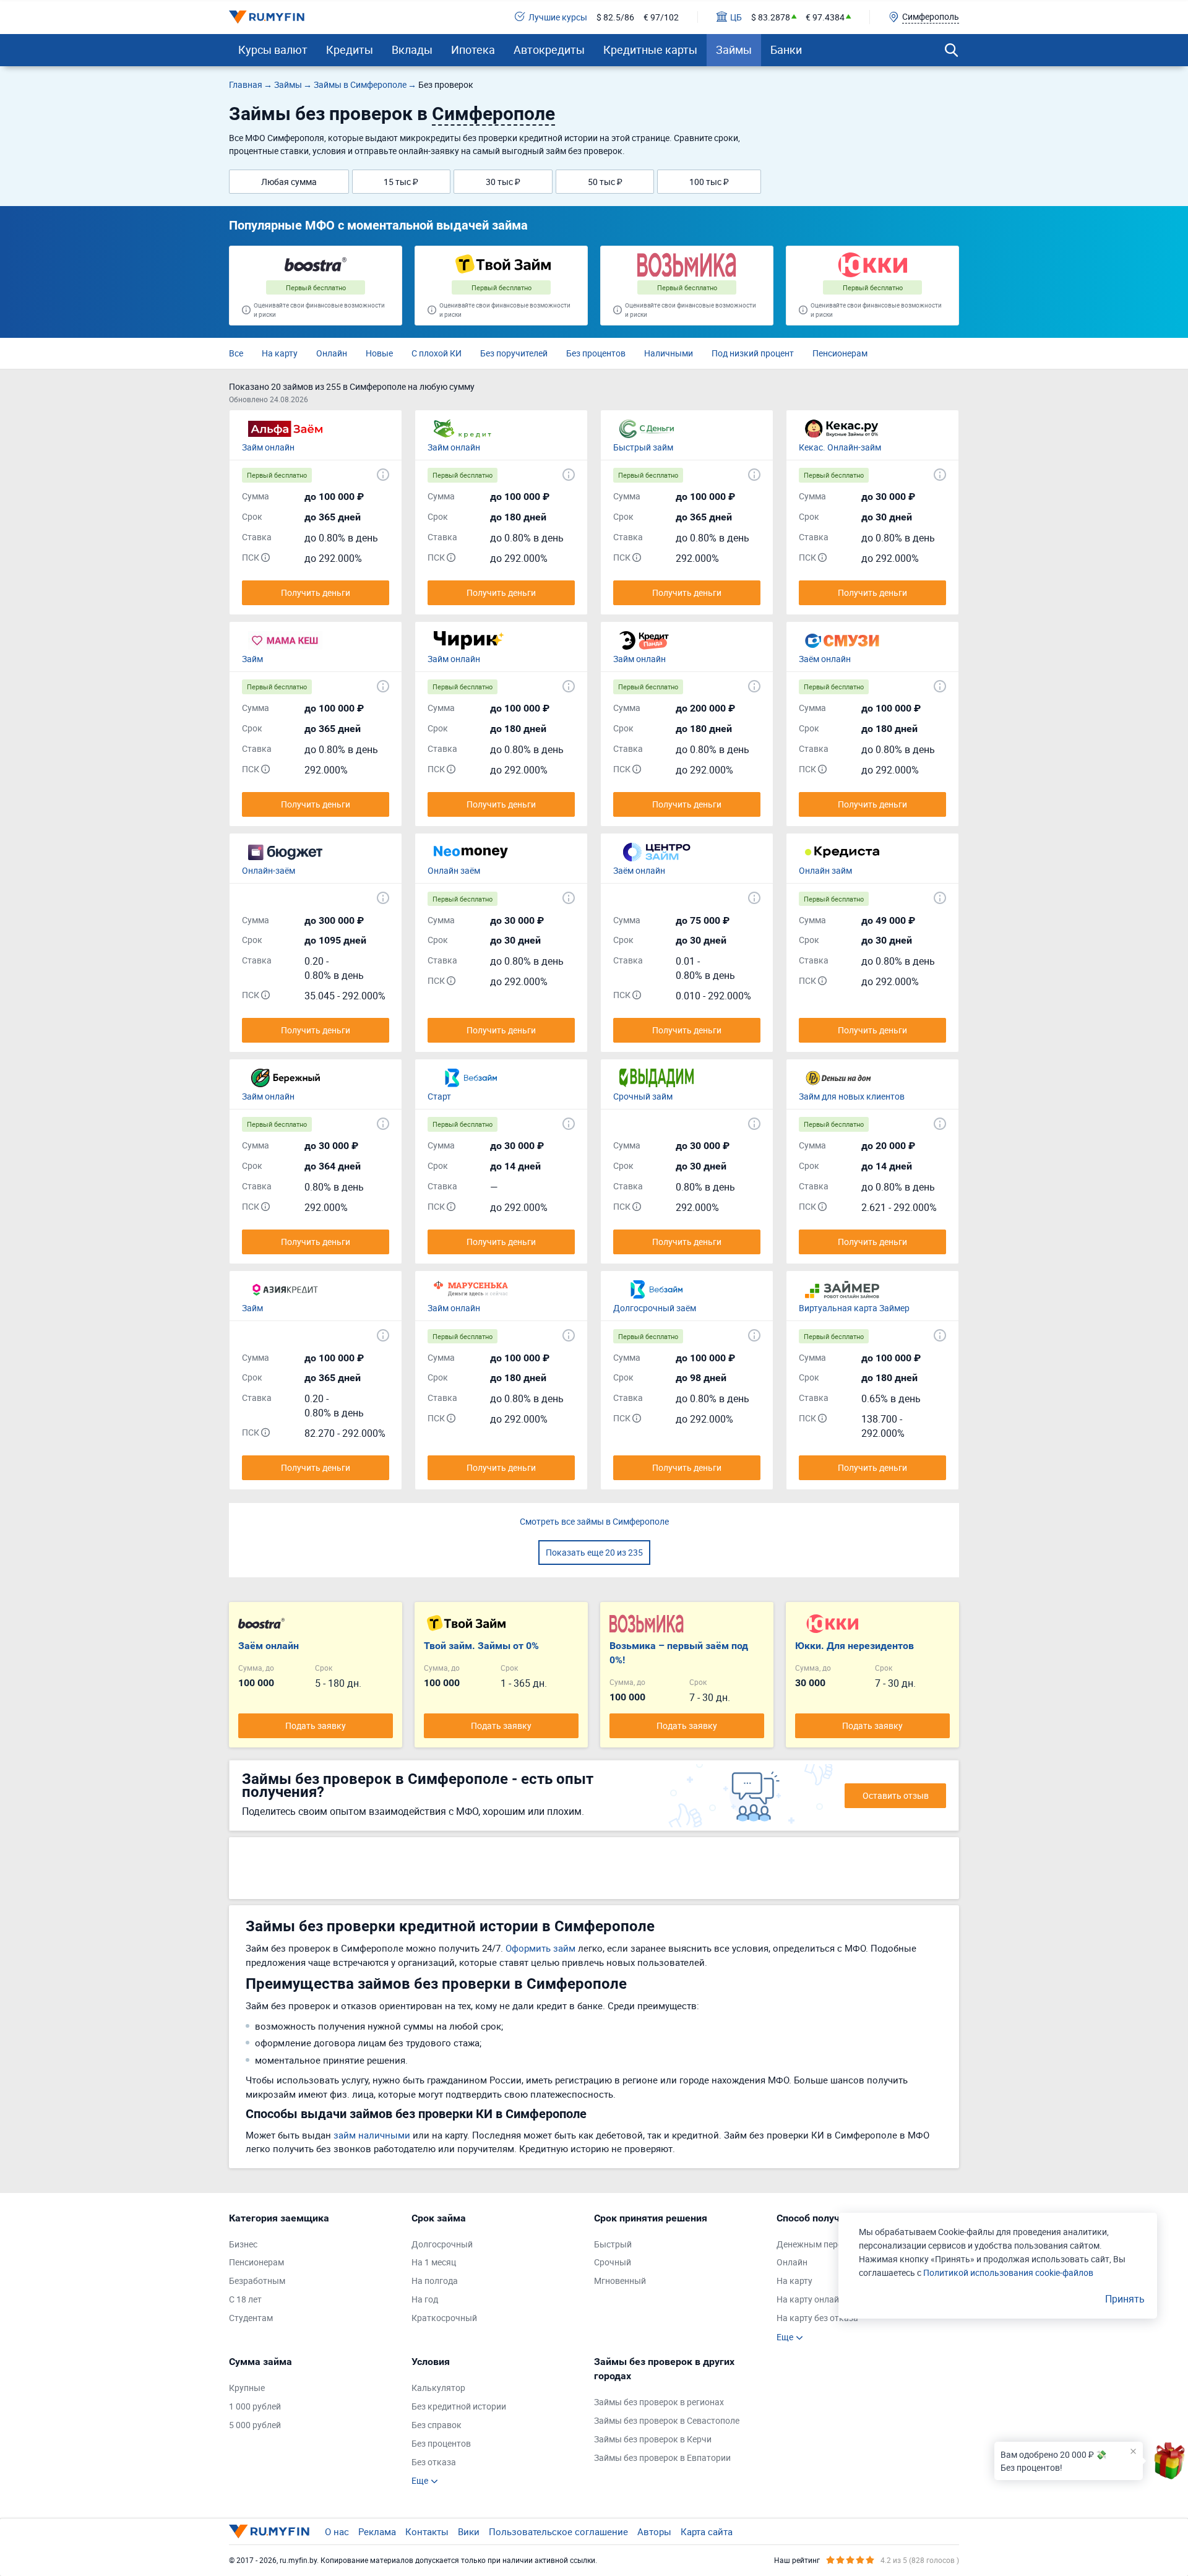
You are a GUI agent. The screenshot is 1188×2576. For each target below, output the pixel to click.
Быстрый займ (643, 447)
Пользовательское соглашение (558, 2531)
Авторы (654, 2531)
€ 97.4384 (825, 17)
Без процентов (596, 353)
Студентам (251, 2318)
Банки (786, 50)
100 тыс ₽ (709, 182)
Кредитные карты (650, 50)
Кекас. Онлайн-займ (840, 447)
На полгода (435, 2281)
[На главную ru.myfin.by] (269, 2531)
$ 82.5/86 (615, 17)
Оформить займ (540, 1948)
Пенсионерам (840, 353)
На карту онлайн (810, 2299)
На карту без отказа (817, 2318)
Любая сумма (289, 182)
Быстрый (613, 2244)
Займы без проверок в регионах (659, 2402)
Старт (439, 1096)
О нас (337, 2531)
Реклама (377, 2531)
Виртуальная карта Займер (854, 1308)
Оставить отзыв (896, 1795)
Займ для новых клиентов (852, 1096)
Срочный (613, 2262)
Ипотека (473, 50)
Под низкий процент (753, 353)
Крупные (247, 2388)
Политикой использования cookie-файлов (1008, 2272)
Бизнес (243, 2244)
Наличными (669, 353)
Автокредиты (549, 50)
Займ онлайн (268, 447)
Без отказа (434, 2462)
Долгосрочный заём (655, 1308)
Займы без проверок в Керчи (653, 2439)
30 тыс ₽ (503, 182)
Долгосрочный (442, 2244)
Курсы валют (273, 50)
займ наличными (372, 2135)
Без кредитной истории (459, 2406)
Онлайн (332, 353)
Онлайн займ (825, 870)
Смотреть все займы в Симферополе (594, 1521)
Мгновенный (620, 2281)
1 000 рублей (255, 2406)
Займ (252, 659)
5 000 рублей (255, 2425)
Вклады (412, 50)
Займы (734, 50)
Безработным (257, 2281)
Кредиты (350, 50)
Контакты (427, 2531)
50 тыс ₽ (605, 182)
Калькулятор (438, 2388)
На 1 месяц (434, 2262)
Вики (469, 2531)
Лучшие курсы (558, 17)
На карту (280, 353)
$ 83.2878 (771, 17)
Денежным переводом (822, 2244)
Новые (379, 353)
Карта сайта (707, 2531)
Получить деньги (316, 592)
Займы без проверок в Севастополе (667, 2420)
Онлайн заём (454, 870)
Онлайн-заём (269, 870)
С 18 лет (245, 2299)
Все (236, 353)
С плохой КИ (437, 353)
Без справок (437, 2425)
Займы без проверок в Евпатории (662, 2458)
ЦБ (736, 17)
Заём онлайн (825, 659)
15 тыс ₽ (401, 182)
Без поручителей (514, 353)
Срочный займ (643, 1096)
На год (425, 2299)
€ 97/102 (661, 17)
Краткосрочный (444, 2318)
